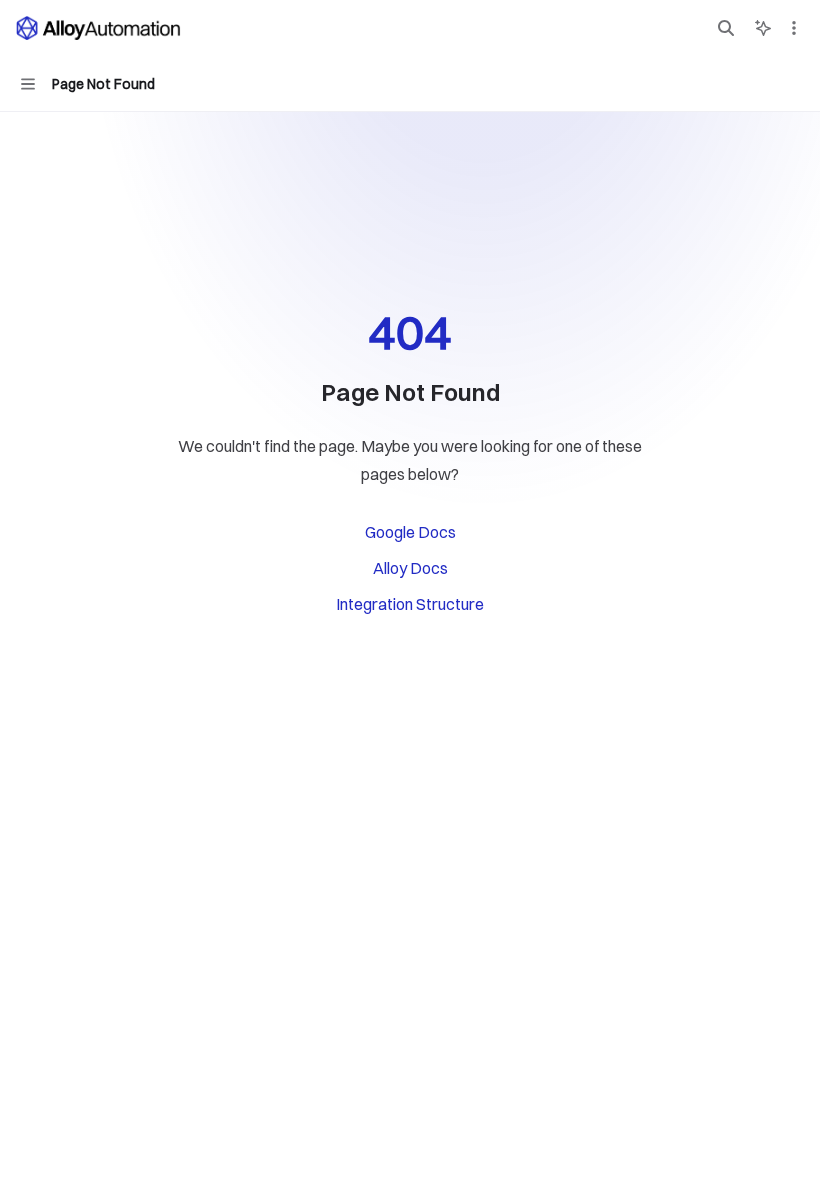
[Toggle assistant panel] (763, 28)
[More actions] (794, 28)
